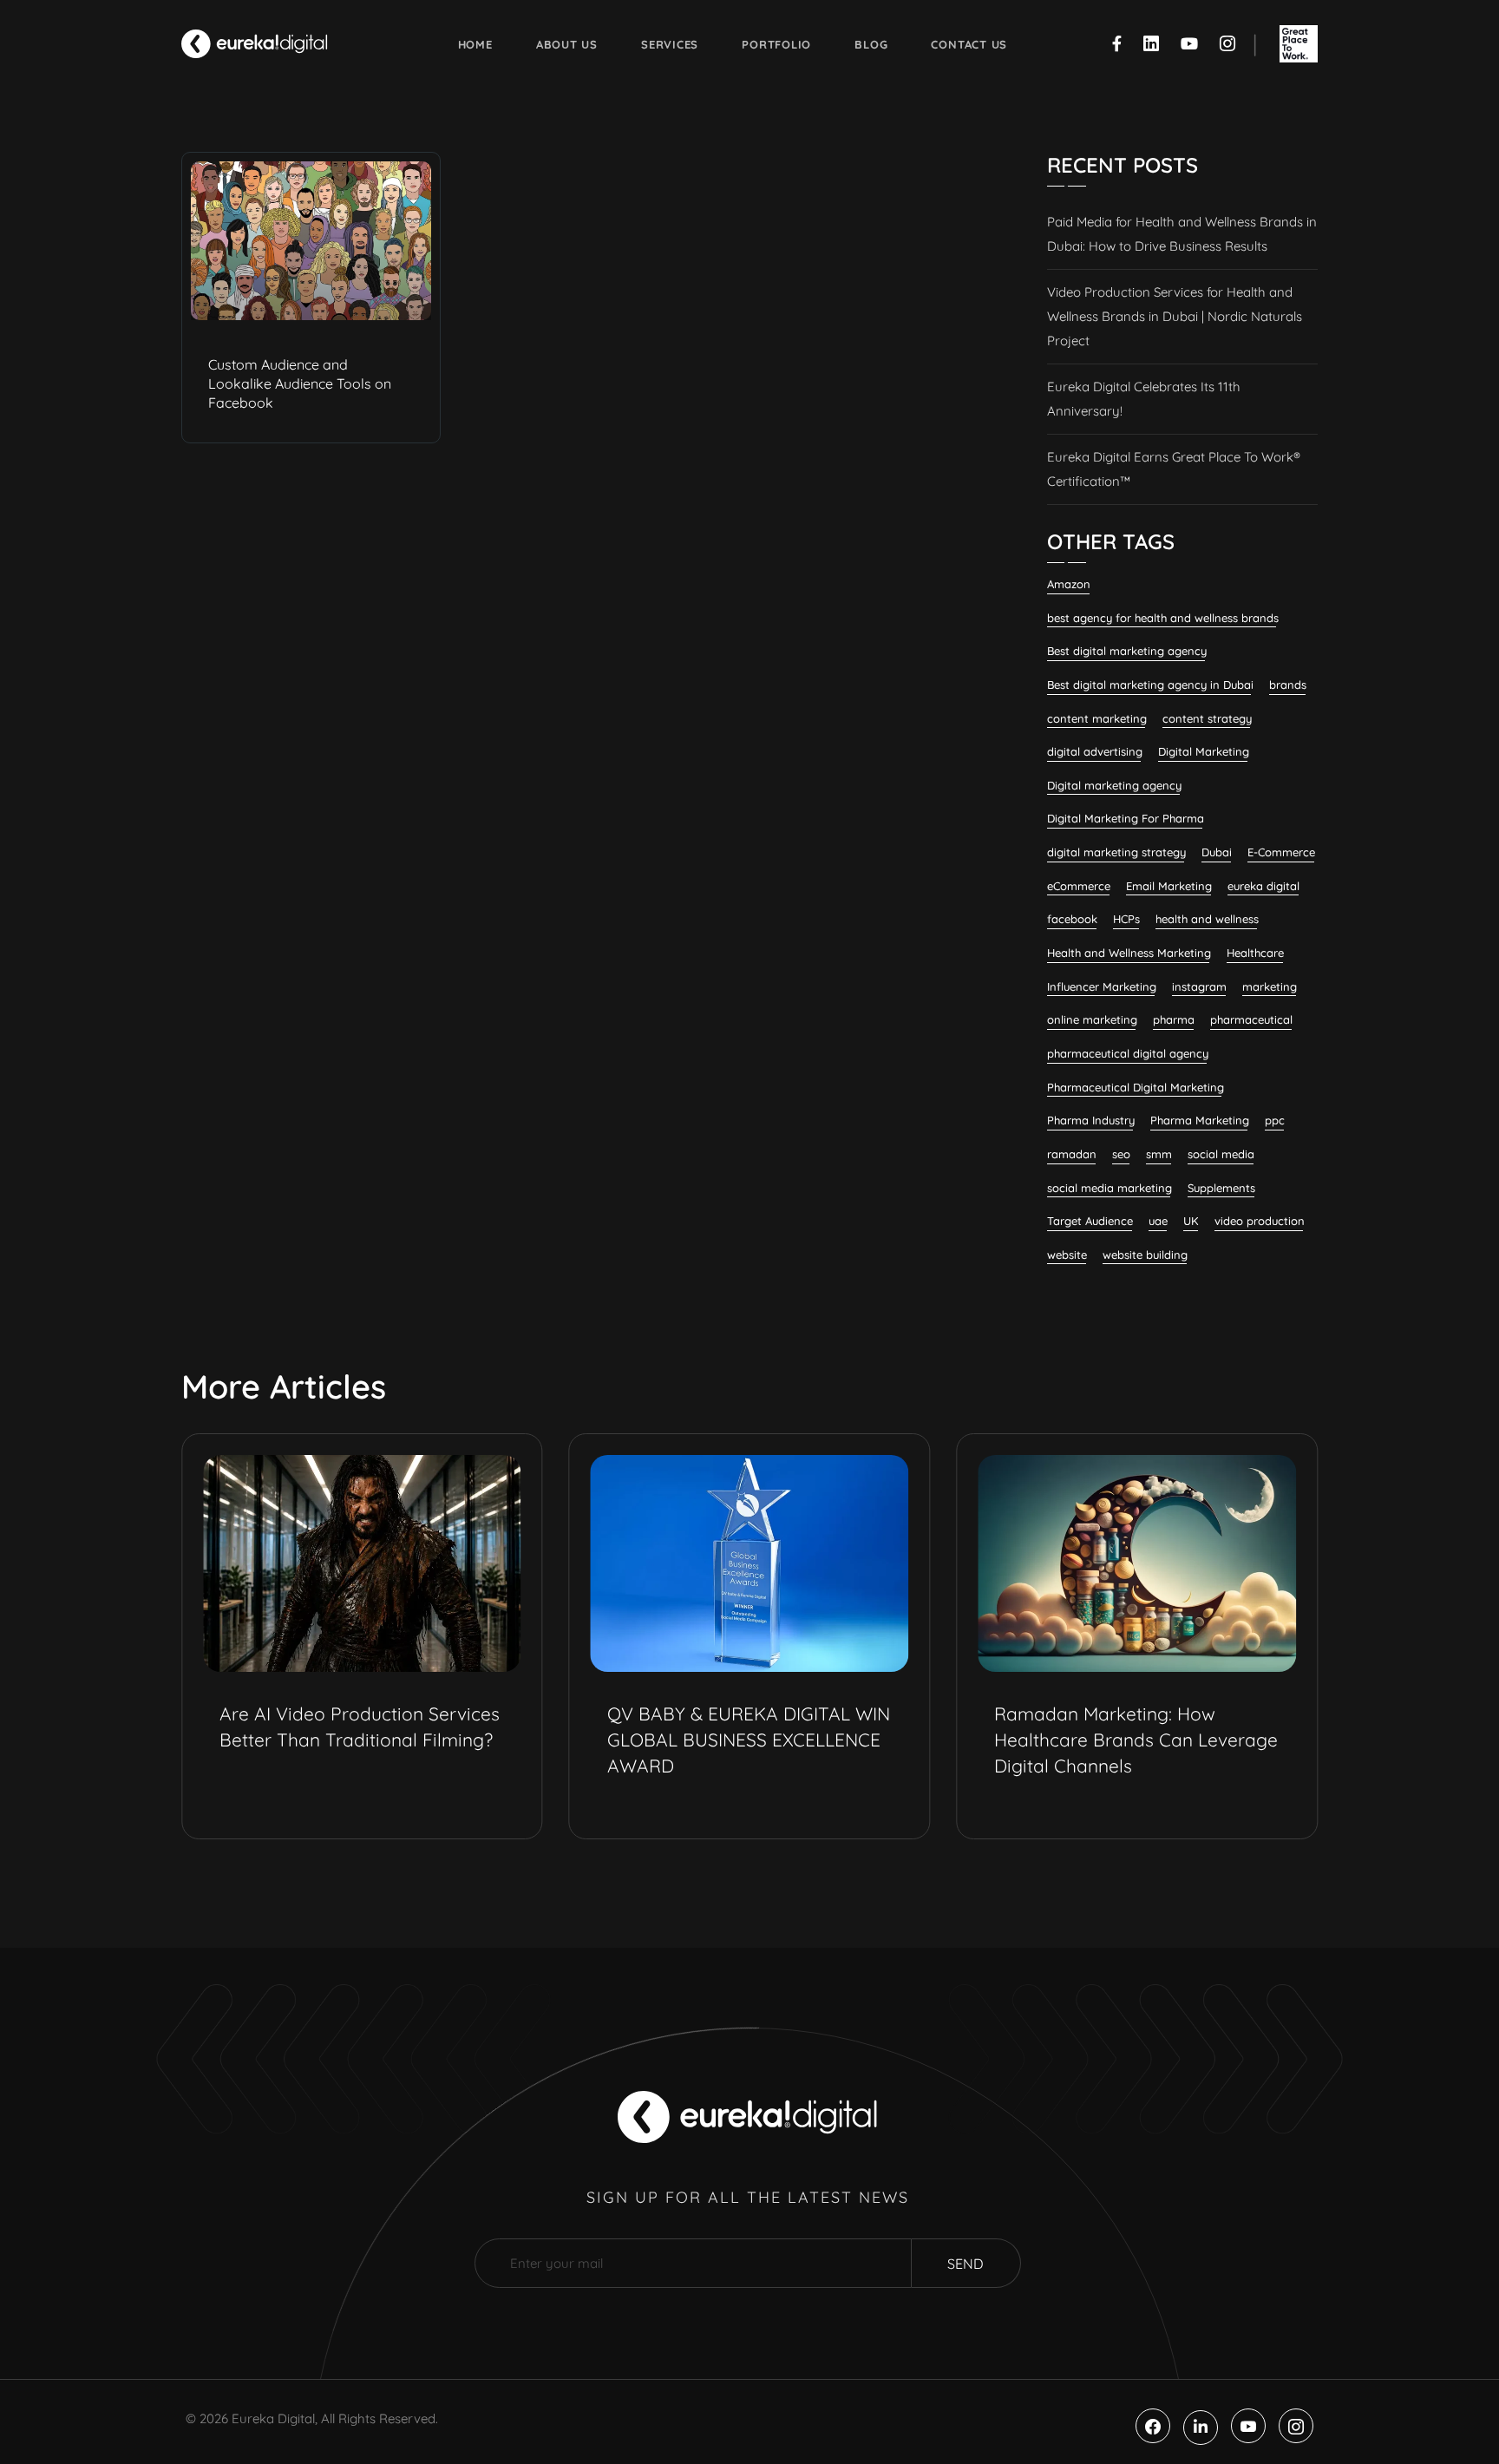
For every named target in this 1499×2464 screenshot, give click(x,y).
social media (1221, 1154)
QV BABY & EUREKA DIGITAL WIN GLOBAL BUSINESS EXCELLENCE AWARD (749, 1740)
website (1067, 1255)
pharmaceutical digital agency (1128, 1053)
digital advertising (1095, 751)
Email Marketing (1169, 886)
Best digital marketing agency (1127, 651)
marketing (1270, 986)
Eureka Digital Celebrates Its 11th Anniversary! (1144, 399)
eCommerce (1079, 886)
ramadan (1072, 1154)
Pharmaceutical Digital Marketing (1136, 1087)
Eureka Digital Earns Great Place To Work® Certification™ (1174, 469)
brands (1288, 685)
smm (1159, 1154)
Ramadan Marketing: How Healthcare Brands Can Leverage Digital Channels (1136, 1740)
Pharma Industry (1091, 1120)
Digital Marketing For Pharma (1126, 818)
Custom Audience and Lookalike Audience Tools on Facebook (300, 383)
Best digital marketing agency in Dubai (1150, 685)
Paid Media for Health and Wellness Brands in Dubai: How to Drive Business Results (1182, 234)
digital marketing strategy (1116, 852)
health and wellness (1207, 919)
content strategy (1207, 718)
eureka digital (1263, 886)
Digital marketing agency (1114, 785)
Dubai (1217, 852)
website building (1145, 1255)
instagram (1199, 986)
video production (1260, 1221)
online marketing (1092, 1019)
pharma (1174, 1019)
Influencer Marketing (1102, 986)
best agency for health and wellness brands (1163, 618)
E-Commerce (1281, 852)
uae (1158, 1221)
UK (1191, 1221)
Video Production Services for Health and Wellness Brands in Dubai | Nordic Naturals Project (1175, 316)
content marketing (1097, 718)
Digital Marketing (1204, 751)
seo (1121, 1154)
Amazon (1069, 584)
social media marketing (1110, 1188)
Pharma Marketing (1200, 1120)
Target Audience (1090, 1221)
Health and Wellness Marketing (1129, 953)
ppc (1275, 1120)
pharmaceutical (1251, 1019)
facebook (1072, 919)
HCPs (1126, 919)
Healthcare (1255, 953)
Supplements (1221, 1188)
